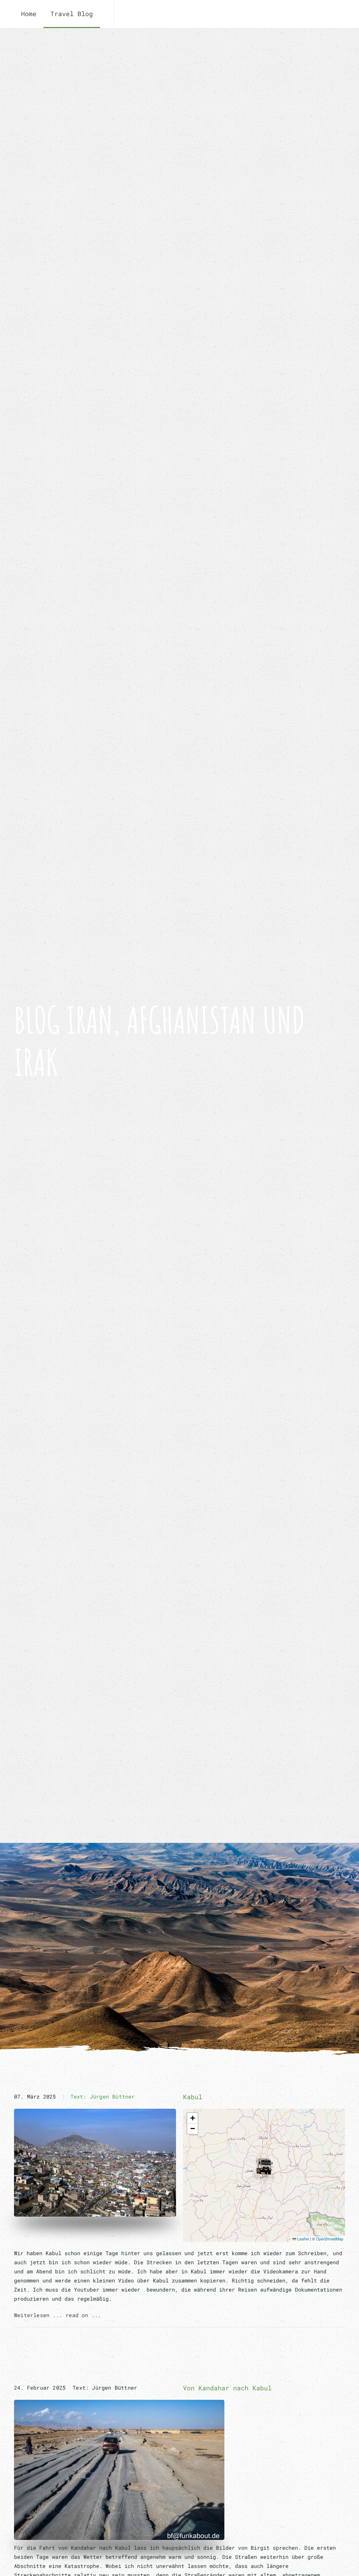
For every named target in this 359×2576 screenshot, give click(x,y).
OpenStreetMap (330, 2239)
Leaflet (303, 2239)
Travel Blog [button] (72, 14)
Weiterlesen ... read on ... (57, 2315)
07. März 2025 (35, 2096)
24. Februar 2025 (40, 2388)
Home (29, 14)
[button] (264, 2167)
